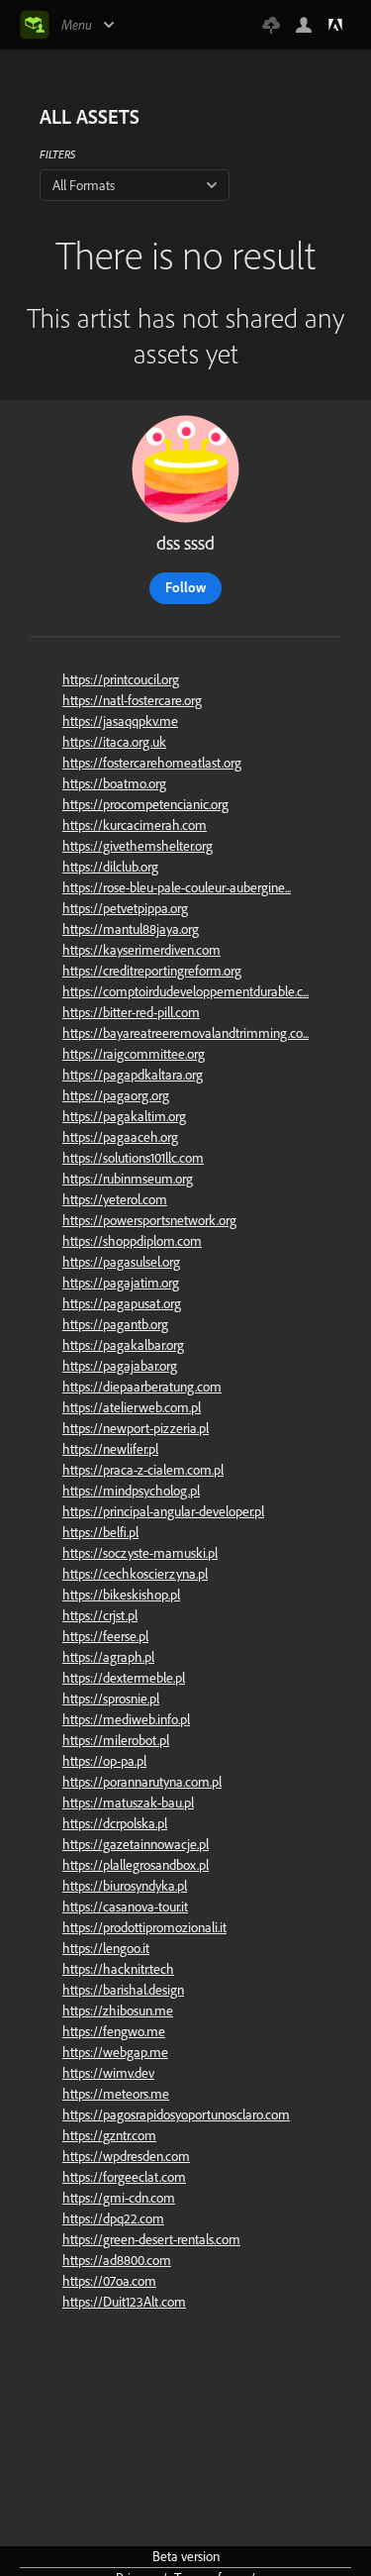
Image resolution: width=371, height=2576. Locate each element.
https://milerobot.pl (116, 1740)
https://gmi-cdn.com (119, 2198)
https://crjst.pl (100, 1615)
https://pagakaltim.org (124, 1116)
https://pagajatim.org (121, 1283)
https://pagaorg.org (116, 1095)
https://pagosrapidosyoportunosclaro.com (176, 2114)
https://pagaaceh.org (120, 1137)
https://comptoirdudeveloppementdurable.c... (185, 991)
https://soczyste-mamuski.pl (140, 1553)
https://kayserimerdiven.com (141, 950)
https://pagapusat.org (122, 1303)
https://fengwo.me (114, 2031)
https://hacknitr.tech (118, 1969)
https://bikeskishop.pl (121, 1595)
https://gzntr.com (109, 2135)
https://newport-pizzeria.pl (136, 1428)
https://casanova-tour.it (125, 1906)
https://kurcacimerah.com (135, 825)
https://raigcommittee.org (134, 1054)
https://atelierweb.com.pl (132, 1407)
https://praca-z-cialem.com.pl (143, 1470)
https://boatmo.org (114, 783)
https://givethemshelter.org (138, 846)
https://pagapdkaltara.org (133, 1075)
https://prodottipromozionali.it (144, 1927)
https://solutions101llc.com (133, 1158)
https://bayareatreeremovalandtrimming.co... (185, 1033)
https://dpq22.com (113, 2218)
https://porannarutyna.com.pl (142, 1782)
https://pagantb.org (115, 1324)
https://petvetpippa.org (125, 908)
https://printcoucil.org (121, 679)
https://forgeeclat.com (124, 2177)
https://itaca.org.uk (114, 742)
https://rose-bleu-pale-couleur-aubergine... (177, 887)
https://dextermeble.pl (124, 1678)
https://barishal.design (123, 1990)
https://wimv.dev (108, 2073)
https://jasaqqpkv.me (120, 721)
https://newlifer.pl (110, 1449)
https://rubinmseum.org (128, 1179)
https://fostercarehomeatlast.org (152, 763)
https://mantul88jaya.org (131, 929)
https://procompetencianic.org (145, 804)
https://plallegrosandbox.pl (136, 1865)
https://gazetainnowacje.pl (136, 1844)
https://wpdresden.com (126, 2156)
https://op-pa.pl (104, 1761)
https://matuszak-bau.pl (128, 1803)
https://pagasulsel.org (121, 1262)
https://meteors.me (116, 2094)
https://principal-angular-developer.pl (163, 1511)
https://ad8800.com (117, 2260)
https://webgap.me (115, 2052)
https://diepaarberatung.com (142, 1387)
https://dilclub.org (110, 867)
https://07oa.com (109, 2281)
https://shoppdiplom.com (132, 1241)
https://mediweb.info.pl (126, 1719)
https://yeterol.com (115, 1199)
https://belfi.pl (100, 1532)
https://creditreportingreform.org (152, 971)
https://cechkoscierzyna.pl (135, 1574)
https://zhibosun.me (118, 2010)
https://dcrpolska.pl (115, 1823)
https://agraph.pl (108, 1657)
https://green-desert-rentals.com (151, 2239)
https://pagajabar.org (120, 1366)
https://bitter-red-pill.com (131, 1012)
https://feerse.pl (105, 1636)
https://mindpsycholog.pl (131, 1491)
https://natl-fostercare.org (132, 700)
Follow (185, 587)
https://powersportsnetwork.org (149, 1220)
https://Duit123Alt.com (124, 2302)
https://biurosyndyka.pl (125, 1886)
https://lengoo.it (106, 1948)
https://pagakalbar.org (123, 1345)
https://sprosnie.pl (111, 1699)
